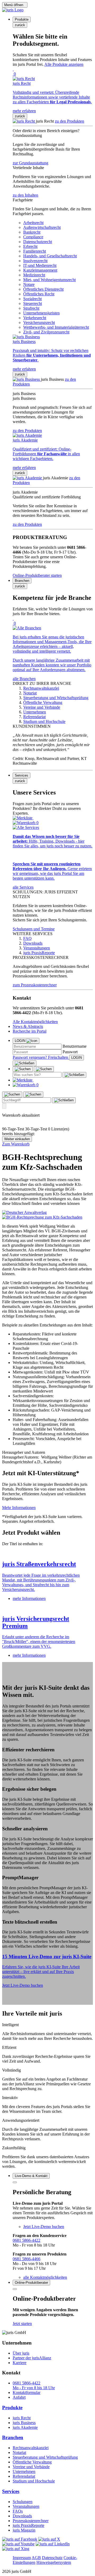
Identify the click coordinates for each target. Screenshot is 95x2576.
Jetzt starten (22, 2324)
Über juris (21, 2353)
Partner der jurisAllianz (32, 2358)
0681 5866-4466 (27, 2259)
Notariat (19, 2452)
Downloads (22, 2516)
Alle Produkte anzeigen (64, 64)
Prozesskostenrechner (31, 2521)
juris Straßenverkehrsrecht (39, 1564)
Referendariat (24, 2476)
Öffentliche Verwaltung (32, 2462)
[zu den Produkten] (24, 121)
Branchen (13, 2437)
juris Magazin (24, 2530)
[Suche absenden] (44, 1069)
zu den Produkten (70, 121)
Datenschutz (52, 2558)
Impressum (22, 2558)
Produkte (12, 2408)
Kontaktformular (27, 2392)
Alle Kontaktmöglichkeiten (35, 1022)
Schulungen (23, 2502)
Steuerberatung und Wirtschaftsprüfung (45, 2457)
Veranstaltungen (26, 2506)
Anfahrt (19, 2397)
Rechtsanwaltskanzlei (31, 2448)
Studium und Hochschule (34, 2481)
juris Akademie (25, 2427)
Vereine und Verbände (31, 2467)
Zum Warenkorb (16, 1144)
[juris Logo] (13, 10)
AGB (36, 2558)
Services (11, 2491)
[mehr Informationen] (47, 1553)
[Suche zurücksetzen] (74, 1075)
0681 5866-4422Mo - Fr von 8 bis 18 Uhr (34, 2385)
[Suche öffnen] (23, 1069)
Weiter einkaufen (17, 1139)
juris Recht (22, 2418)
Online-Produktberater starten (37, 575)
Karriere (20, 2363)
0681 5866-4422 (27, 2240)
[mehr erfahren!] (24, 1212)
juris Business (24, 2423)
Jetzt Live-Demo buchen (23, 1985)
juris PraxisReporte (28, 2525)
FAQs (18, 2511)
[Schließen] (25, 1063)
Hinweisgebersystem (54, 2562)
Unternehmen (24, 2471)
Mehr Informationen (19, 1508)
